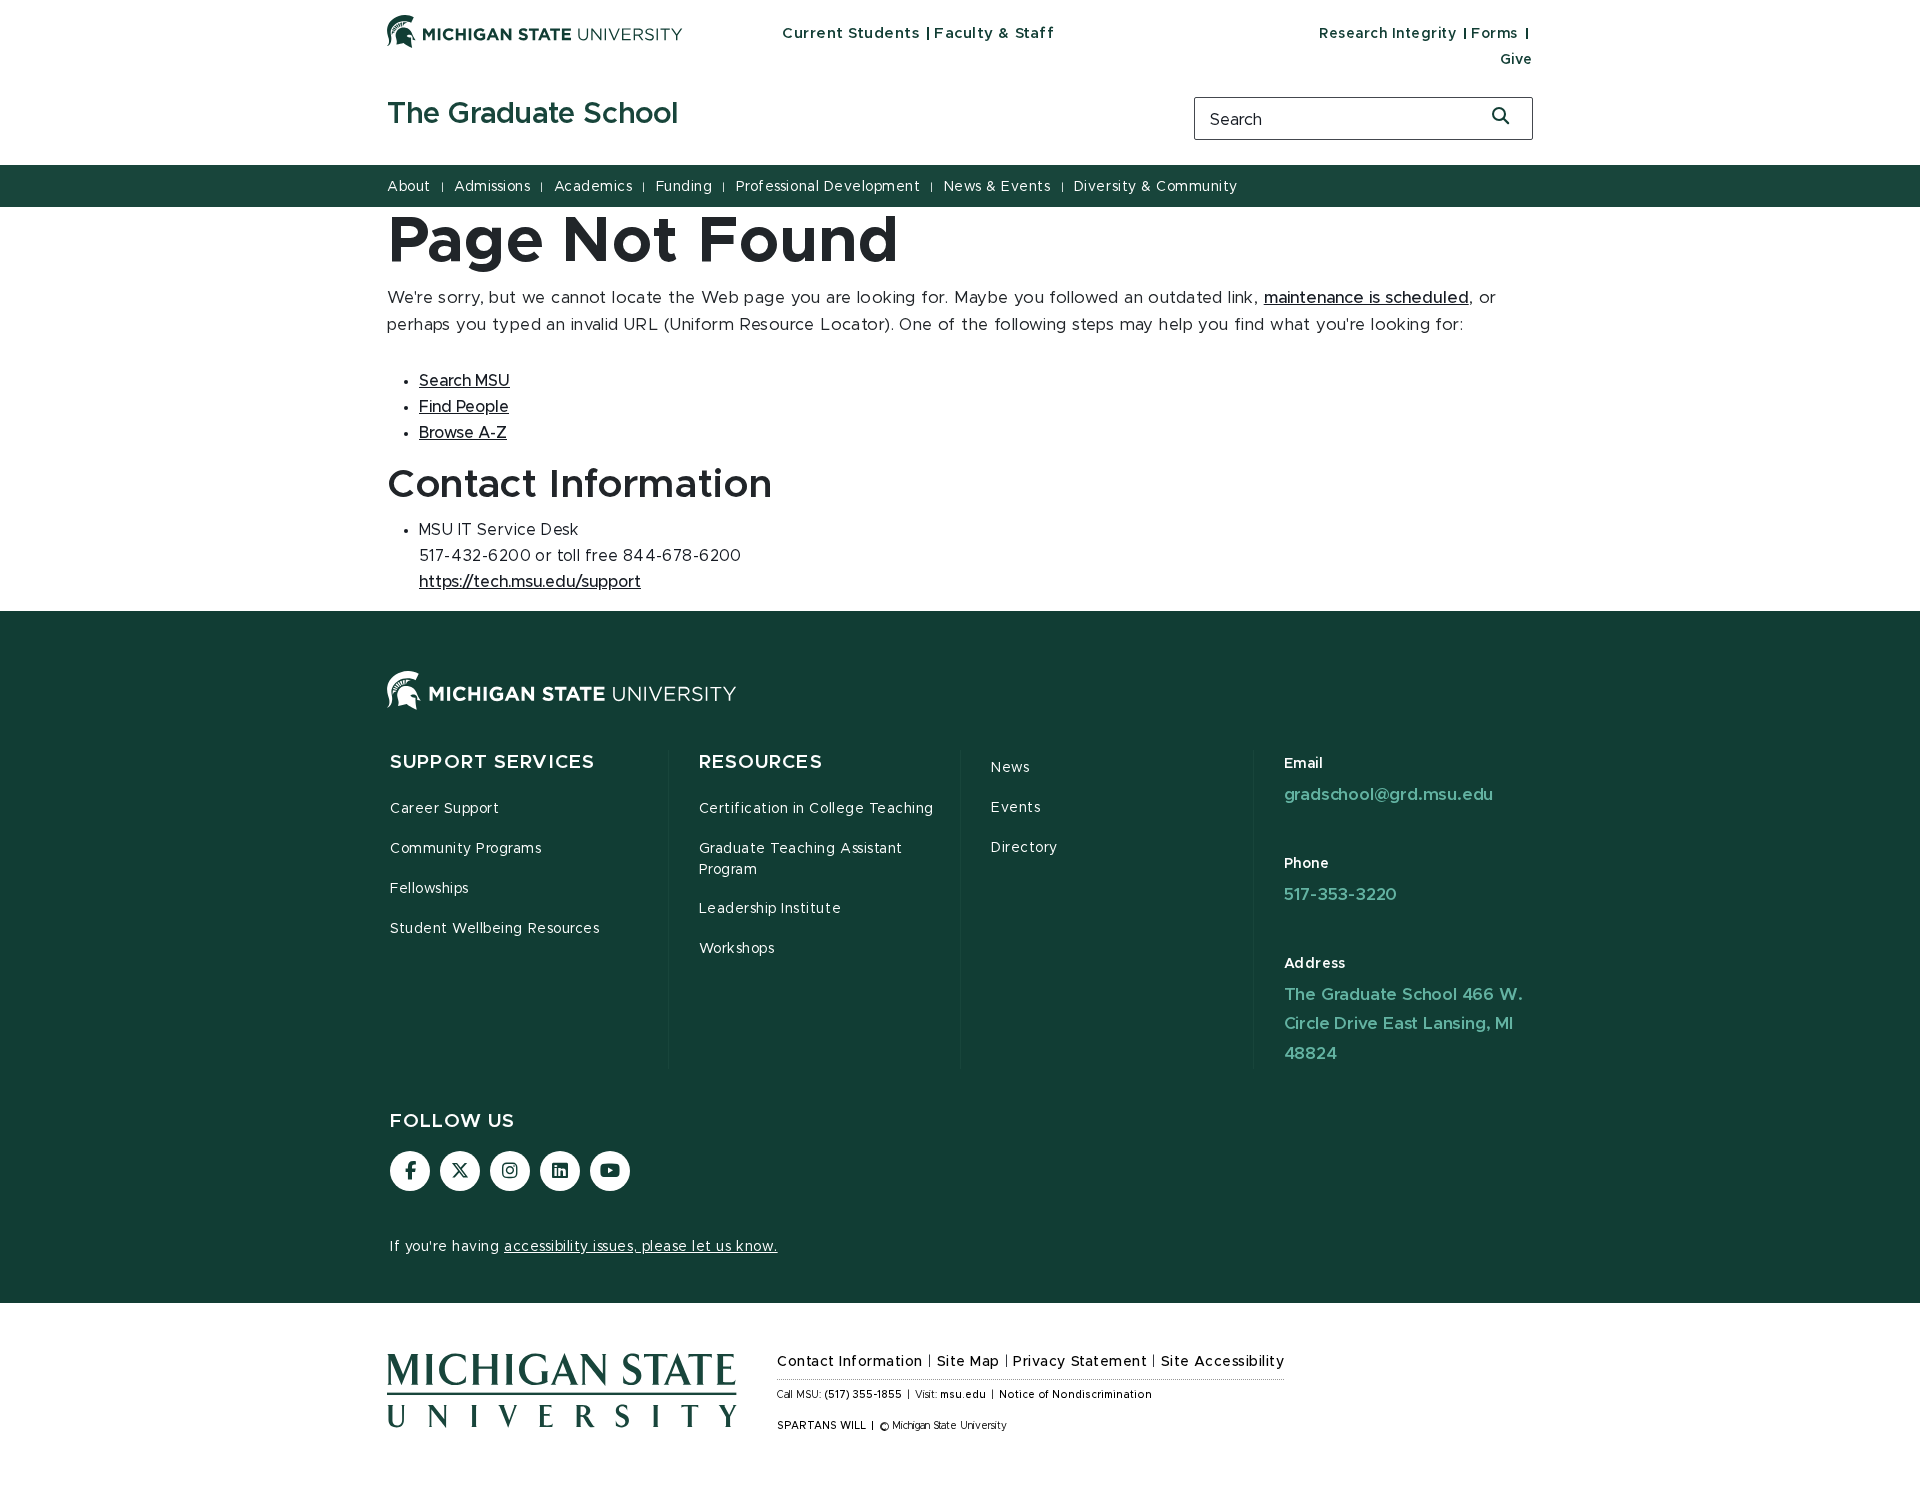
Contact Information (850, 1362)
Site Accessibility (1223, 1362)
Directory (1024, 848)
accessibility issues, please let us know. (641, 1247)
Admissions (492, 187)
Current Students (850, 33)
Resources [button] (761, 762)
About (409, 187)
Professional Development (828, 187)
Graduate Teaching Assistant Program (801, 859)
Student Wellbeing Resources (494, 929)
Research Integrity (1387, 34)
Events (1015, 808)
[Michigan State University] (535, 31)
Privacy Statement (1080, 1362)
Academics (593, 187)
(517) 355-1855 (863, 1395)
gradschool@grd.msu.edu (1389, 794)
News (1010, 768)
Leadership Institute (770, 909)
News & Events (997, 187)
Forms (1494, 34)
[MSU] (562, 710)
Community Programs (466, 849)
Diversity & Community (1156, 187)
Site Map (968, 1362)
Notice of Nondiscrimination (1075, 1395)
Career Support (444, 809)
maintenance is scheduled (1366, 298)
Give (1516, 60)
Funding (684, 187)
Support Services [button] (492, 762)
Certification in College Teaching (816, 809)
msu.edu (963, 1395)
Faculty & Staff (994, 33)
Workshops (737, 949)
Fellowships (429, 889)
